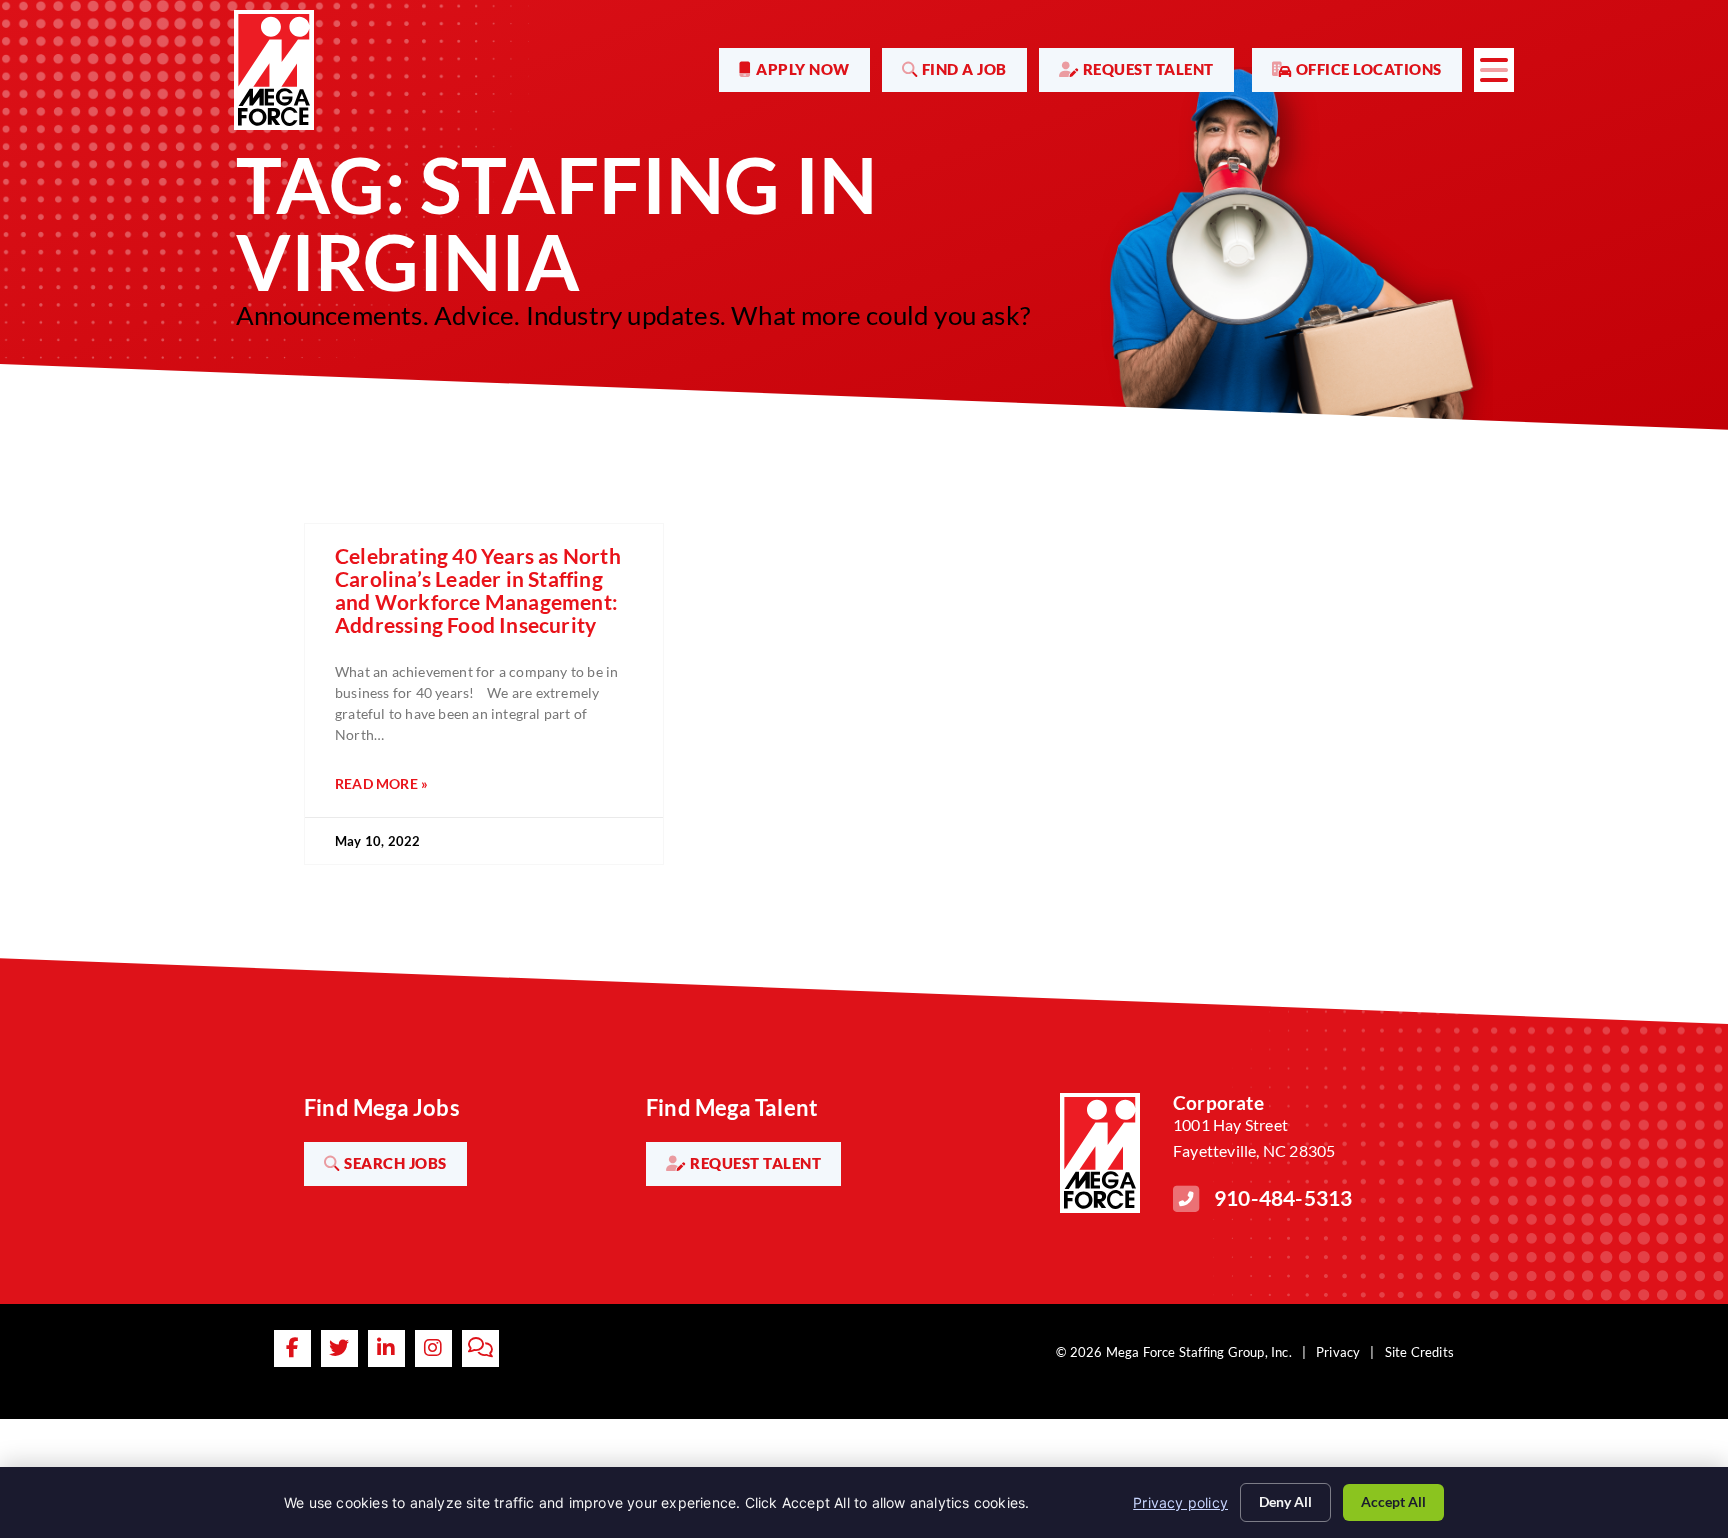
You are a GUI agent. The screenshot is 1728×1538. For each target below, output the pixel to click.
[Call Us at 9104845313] (1186, 1199)
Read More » (381, 783)
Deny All (1285, 1501)
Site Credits (1419, 1352)
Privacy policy (1180, 1502)
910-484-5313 (1283, 1197)
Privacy (1338, 1352)
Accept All (1393, 1501)
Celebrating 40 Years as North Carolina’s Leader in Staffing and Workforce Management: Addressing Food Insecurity (478, 590)
